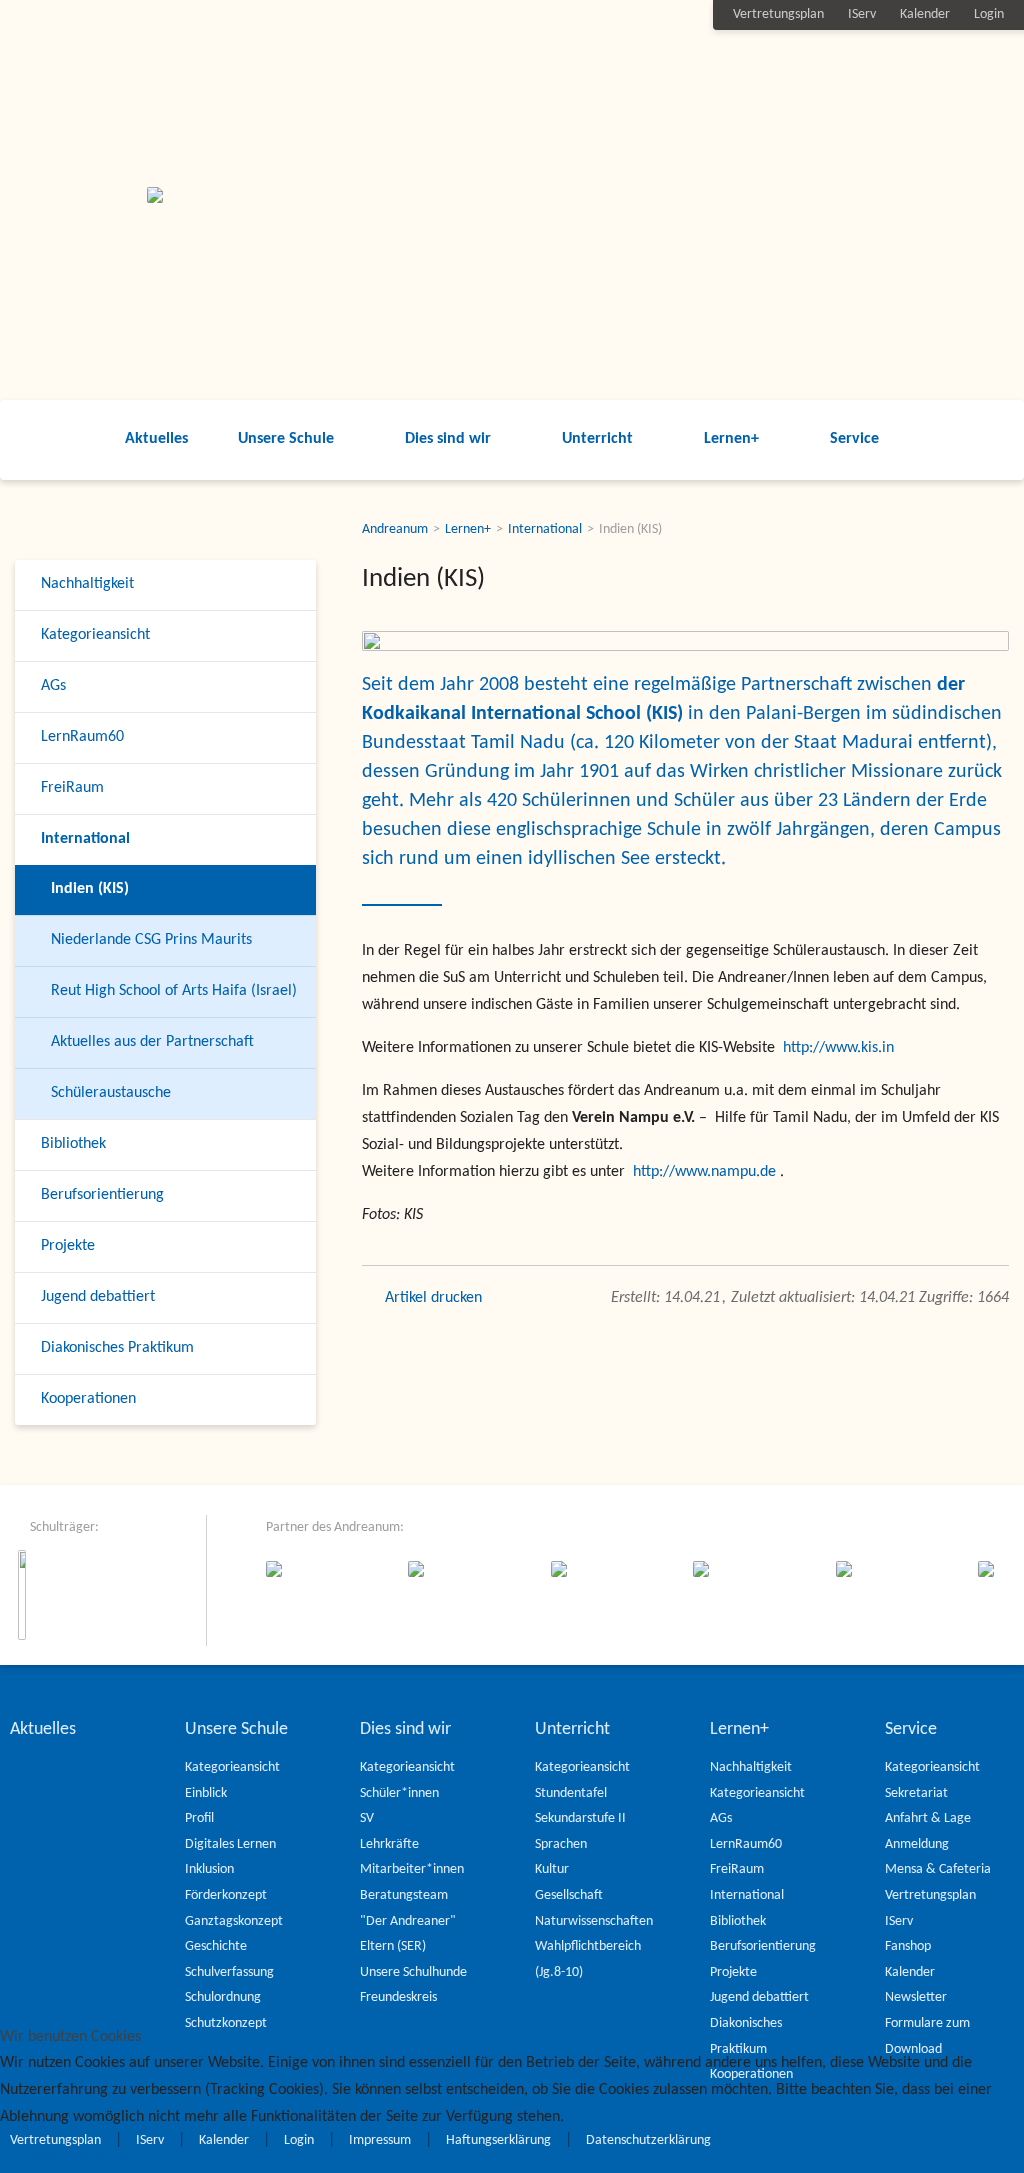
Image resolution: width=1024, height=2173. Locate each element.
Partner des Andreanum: (335, 1527)
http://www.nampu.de (704, 1172)
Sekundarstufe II (580, 1818)
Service (854, 439)
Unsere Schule (286, 439)
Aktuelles (156, 439)
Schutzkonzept (226, 2023)
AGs (53, 686)
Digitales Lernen (230, 1844)
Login (989, 14)
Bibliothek (73, 1144)
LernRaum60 (82, 737)
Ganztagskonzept (234, 1921)
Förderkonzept (226, 1895)
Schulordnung (223, 1997)
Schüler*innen (399, 1793)
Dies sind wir (448, 439)
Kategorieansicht (95, 635)
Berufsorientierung (102, 1195)
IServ (862, 14)
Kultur (552, 1869)
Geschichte (216, 1946)
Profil (199, 1818)
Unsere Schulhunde (413, 1972)
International (85, 839)
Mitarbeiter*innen (412, 1869)
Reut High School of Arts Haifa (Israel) (174, 991)
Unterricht (597, 439)
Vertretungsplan (778, 14)
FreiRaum (72, 788)
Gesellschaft (569, 1895)
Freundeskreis (398, 1997)
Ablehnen (111, 2159)
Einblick (206, 1793)
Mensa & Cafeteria (938, 1869)
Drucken (456, 1298)
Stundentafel (571, 1793)
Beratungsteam (404, 1895)
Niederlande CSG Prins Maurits (151, 940)
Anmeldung (917, 1844)
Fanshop (908, 1946)
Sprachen (561, 1844)
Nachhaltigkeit (87, 584)
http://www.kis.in (838, 1048)
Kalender (925, 14)
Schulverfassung (229, 1972)
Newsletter (916, 1997)
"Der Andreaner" (408, 1921)
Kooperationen (88, 1399)
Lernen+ (731, 439)
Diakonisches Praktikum (117, 1348)
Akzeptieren (38, 2159)
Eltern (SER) (393, 1946)
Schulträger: (64, 1527)
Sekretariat (916, 1793)
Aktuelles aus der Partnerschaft (152, 1042)
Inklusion (209, 1869)
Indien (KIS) (90, 889)
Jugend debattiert (98, 1297)
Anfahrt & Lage (928, 1818)
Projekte (68, 1246)
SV (367, 1818)
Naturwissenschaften (594, 1921)
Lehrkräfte (389, 1844)
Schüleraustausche (111, 1093)
